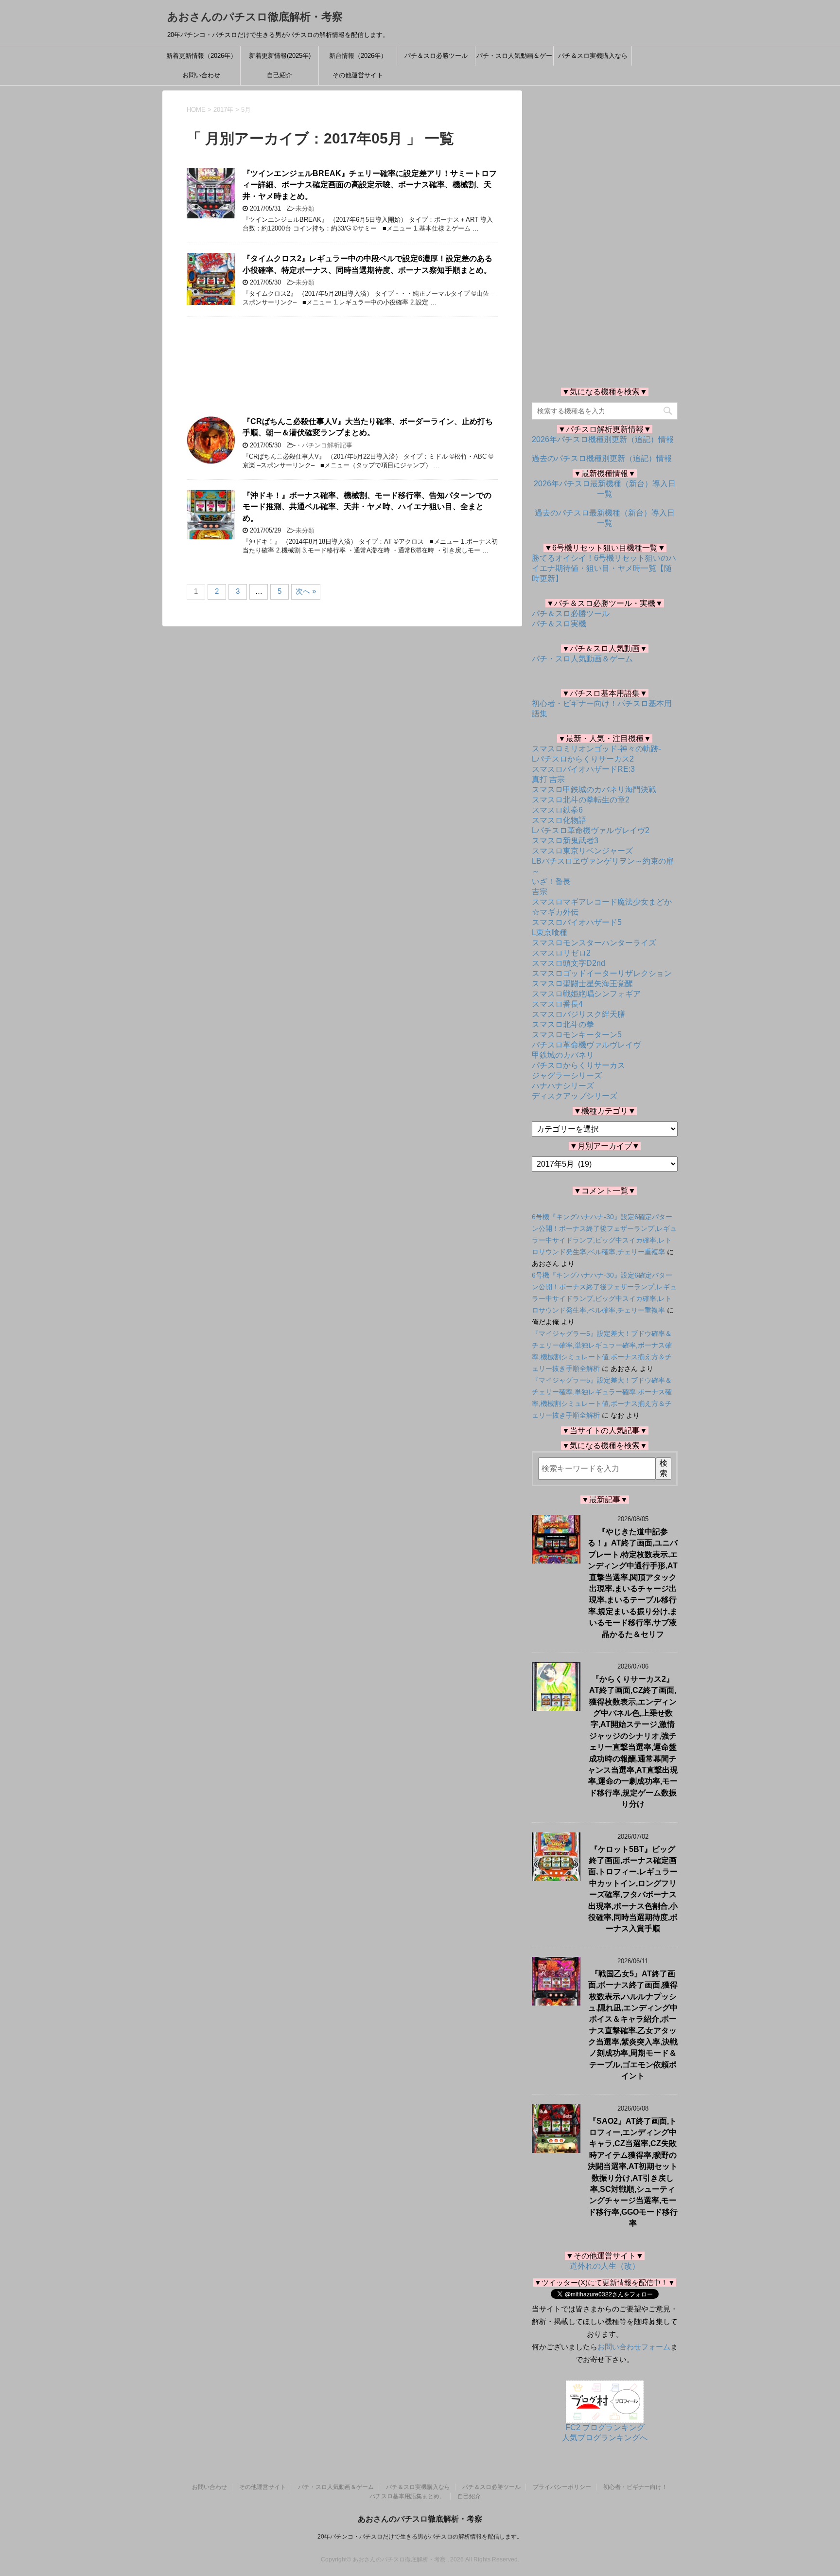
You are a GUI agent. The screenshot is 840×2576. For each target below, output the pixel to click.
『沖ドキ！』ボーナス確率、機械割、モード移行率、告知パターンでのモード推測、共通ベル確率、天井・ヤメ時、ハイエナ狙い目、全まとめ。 (367, 507)
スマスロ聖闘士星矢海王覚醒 (582, 984)
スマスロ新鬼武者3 (565, 841)
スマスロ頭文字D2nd (569, 963)
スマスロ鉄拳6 (557, 810)
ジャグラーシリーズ (567, 1075)
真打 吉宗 (548, 779)
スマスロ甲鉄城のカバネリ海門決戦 (594, 790)
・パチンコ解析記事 (324, 445)
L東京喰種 (550, 933)
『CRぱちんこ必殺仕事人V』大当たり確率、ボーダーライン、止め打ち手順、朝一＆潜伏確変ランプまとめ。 (368, 427)
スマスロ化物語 (559, 820)
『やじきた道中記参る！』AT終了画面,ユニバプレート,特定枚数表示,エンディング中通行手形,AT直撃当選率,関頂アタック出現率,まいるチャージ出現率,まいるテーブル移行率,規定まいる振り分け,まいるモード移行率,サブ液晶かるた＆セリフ (633, 1583)
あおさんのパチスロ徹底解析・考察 (255, 17)
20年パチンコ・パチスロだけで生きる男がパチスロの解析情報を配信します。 (420, 2537)
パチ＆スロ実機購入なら (593, 56)
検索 (664, 1468)
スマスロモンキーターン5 (577, 1035)
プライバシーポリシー (562, 2487)
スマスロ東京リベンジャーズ (582, 851)
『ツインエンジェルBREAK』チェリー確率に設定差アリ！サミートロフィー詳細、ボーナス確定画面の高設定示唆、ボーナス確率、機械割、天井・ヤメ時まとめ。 (370, 185)
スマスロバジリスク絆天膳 (578, 1014)
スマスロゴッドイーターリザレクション (602, 973)
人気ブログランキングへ (605, 2438)
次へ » (306, 591)
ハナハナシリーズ (563, 1086)
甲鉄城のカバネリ (563, 1055)
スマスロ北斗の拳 (563, 1024)
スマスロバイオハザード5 (577, 922)
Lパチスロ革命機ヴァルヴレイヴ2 (591, 830)
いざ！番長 (551, 881)
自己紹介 (280, 75)
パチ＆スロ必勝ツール (436, 56)
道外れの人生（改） (605, 2266)
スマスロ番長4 (557, 1004)
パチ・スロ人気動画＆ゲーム (514, 59)
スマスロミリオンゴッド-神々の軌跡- (596, 749)
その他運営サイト (358, 75)
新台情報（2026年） (358, 56)
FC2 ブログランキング (605, 2427)
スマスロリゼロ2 (561, 953)
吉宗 (540, 892)
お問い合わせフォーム (634, 2347)
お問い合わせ (201, 75)
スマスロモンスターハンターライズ (594, 943)
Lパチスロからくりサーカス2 (583, 759)
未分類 (305, 208)
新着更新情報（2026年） (201, 56)
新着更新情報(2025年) (280, 56)
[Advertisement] (342, 367)
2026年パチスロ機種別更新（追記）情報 (603, 439)
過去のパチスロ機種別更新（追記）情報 (602, 458)
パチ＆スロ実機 (559, 624)
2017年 (223, 110)
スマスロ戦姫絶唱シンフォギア (586, 994)
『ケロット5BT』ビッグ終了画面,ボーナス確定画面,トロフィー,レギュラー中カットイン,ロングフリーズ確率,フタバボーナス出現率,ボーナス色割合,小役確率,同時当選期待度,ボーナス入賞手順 (633, 1889)
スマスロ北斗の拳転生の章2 (581, 800)
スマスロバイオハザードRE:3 (583, 769)
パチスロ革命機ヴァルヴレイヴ (586, 1045)
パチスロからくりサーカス (578, 1065)
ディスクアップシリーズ (575, 1096)
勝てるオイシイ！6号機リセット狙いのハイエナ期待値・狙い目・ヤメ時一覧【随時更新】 (604, 568)
